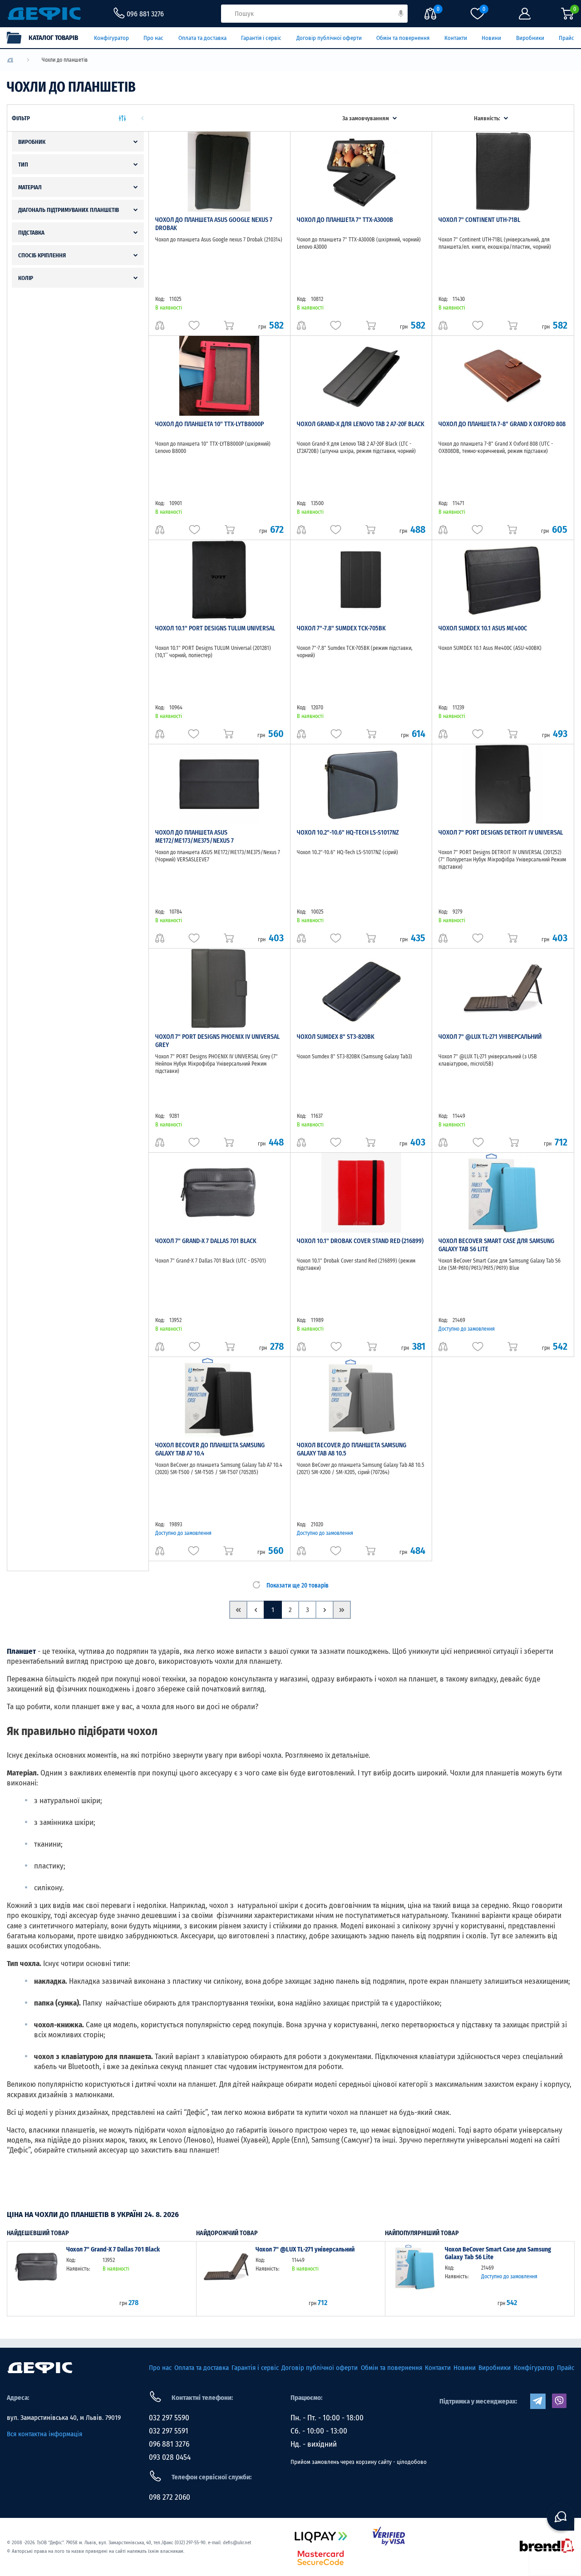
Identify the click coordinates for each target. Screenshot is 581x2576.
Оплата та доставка (202, 38)
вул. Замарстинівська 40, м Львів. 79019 (64, 2418)
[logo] (10, 60)
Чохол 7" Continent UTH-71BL (479, 220)
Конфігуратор (111, 38)
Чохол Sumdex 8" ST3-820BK (336, 1037)
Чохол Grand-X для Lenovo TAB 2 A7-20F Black (361, 424)
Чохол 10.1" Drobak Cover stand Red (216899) (360, 1241)
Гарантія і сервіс (261, 38)
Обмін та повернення (403, 38)
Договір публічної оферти (329, 38)
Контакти (456, 38)
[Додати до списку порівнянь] (160, 325)
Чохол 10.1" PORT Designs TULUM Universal (215, 628)
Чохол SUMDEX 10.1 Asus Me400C (483, 628)
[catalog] (47, 38)
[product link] (37, 2278)
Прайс (566, 38)
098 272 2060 (170, 2497)
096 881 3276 (169, 2444)
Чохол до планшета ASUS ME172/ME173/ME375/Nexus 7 (194, 837)
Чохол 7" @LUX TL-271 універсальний (490, 1037)
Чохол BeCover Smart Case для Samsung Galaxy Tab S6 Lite (498, 2254)
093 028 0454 (170, 2457)
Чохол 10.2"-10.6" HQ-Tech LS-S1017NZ (348, 833)
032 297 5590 (169, 2418)
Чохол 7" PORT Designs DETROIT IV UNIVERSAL (501, 833)
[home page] (40, 2368)
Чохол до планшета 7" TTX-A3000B (345, 220)
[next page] (325, 1610)
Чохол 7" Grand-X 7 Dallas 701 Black (206, 1241)
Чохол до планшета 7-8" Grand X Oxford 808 (502, 424)
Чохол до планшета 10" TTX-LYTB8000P (209, 424)
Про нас (153, 38)
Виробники (530, 38)
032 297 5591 (169, 2431)
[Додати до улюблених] (194, 325)
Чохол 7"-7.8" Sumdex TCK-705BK (341, 628)
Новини (491, 38)
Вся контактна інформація (44, 2434)
